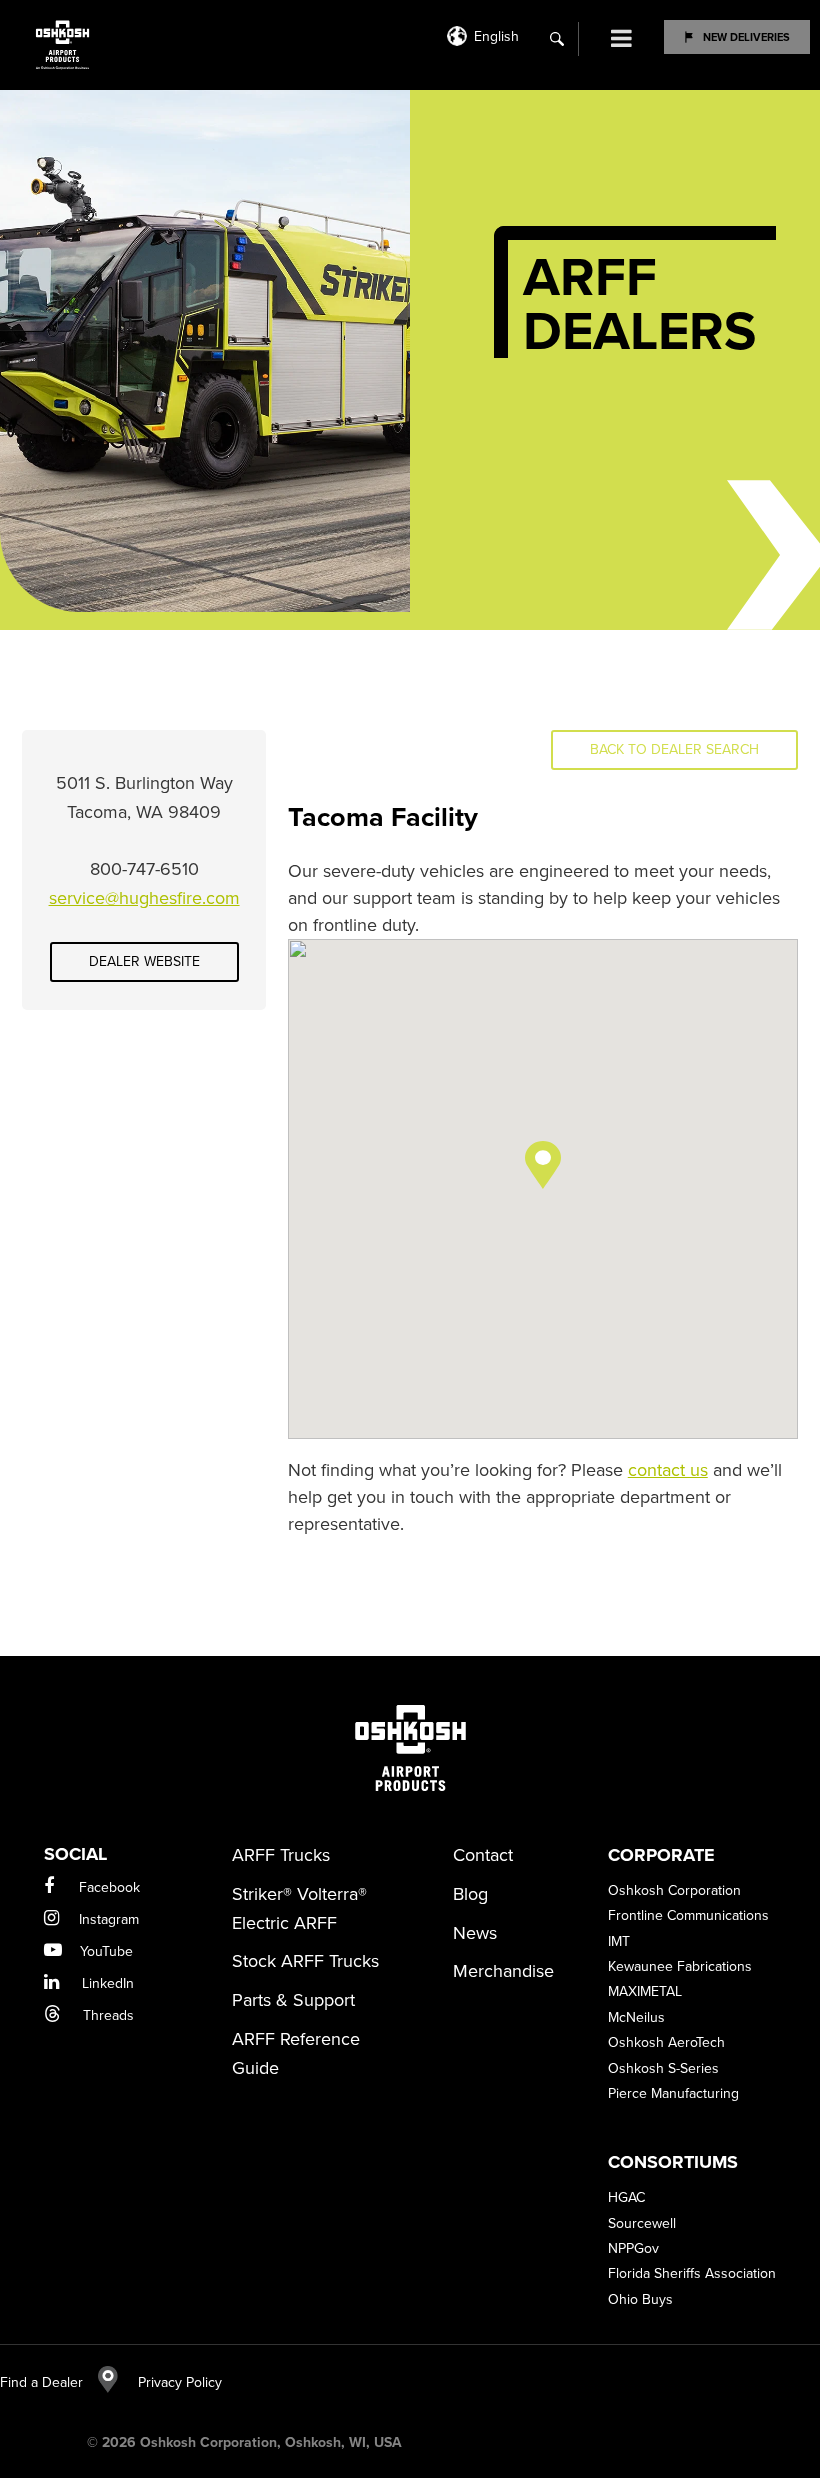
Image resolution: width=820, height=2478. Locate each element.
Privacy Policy (170, 2382)
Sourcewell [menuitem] (642, 2223)
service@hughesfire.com (144, 898)
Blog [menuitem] (470, 1894)
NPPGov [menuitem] (633, 2248)
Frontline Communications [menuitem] (688, 1915)
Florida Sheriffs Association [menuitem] (692, 2273)
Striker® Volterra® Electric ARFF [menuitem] (299, 1908)
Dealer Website (144, 961)
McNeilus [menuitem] (636, 2017)
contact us (668, 1470)
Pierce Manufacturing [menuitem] (673, 2093)
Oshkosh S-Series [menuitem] (663, 2068)
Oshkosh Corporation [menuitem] (674, 1890)
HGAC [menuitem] (626, 2197)
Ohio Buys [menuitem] (640, 2299)
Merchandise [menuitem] (503, 1971)
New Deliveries (746, 37)
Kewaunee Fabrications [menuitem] (680, 1966)
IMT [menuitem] (619, 1941)
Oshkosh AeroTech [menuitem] (666, 2042)
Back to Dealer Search (674, 749)
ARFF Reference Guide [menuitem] (296, 2053)
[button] (543, 1165)
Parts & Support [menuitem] (293, 2000)
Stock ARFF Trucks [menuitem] (305, 1961)
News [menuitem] (475, 1933)
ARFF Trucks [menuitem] (281, 1855)
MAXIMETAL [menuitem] (645, 1991)
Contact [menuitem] (483, 1855)
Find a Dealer (41, 2382)
